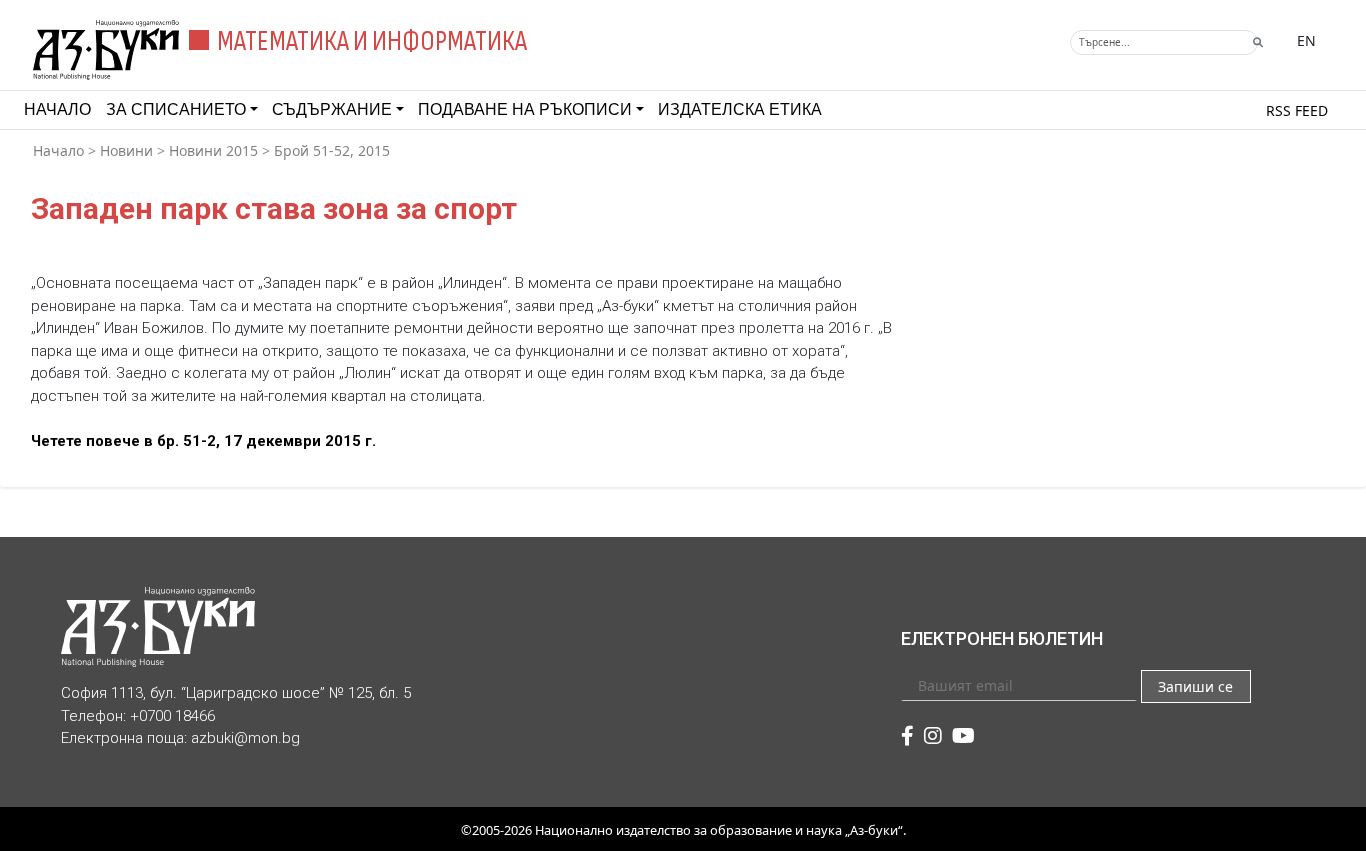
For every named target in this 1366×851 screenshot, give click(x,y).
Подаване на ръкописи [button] (525, 109)
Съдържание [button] (332, 109)
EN (1306, 40)
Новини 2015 (213, 150)
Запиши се (1195, 686)
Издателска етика (740, 109)
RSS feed (1297, 110)
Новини (126, 150)
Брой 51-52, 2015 (332, 150)
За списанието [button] (176, 109)
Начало (57, 109)
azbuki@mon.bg (245, 738)
